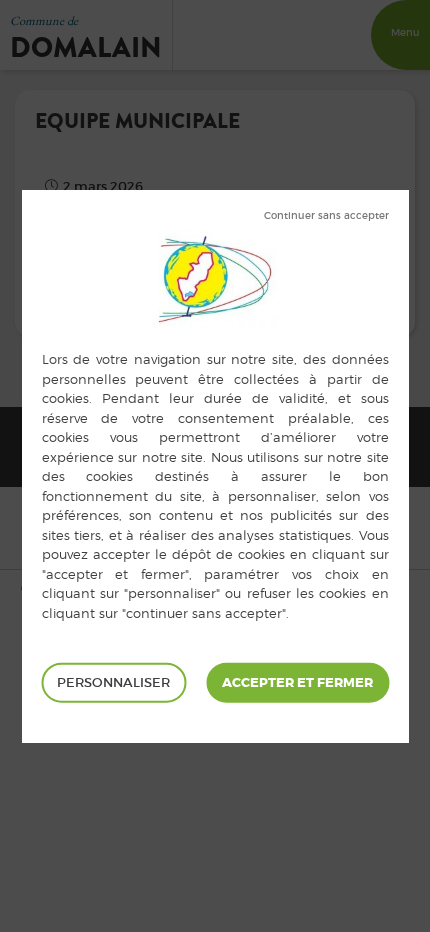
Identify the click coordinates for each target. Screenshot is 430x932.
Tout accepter (297, 683)
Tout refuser (326, 216)
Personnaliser (113, 682)
